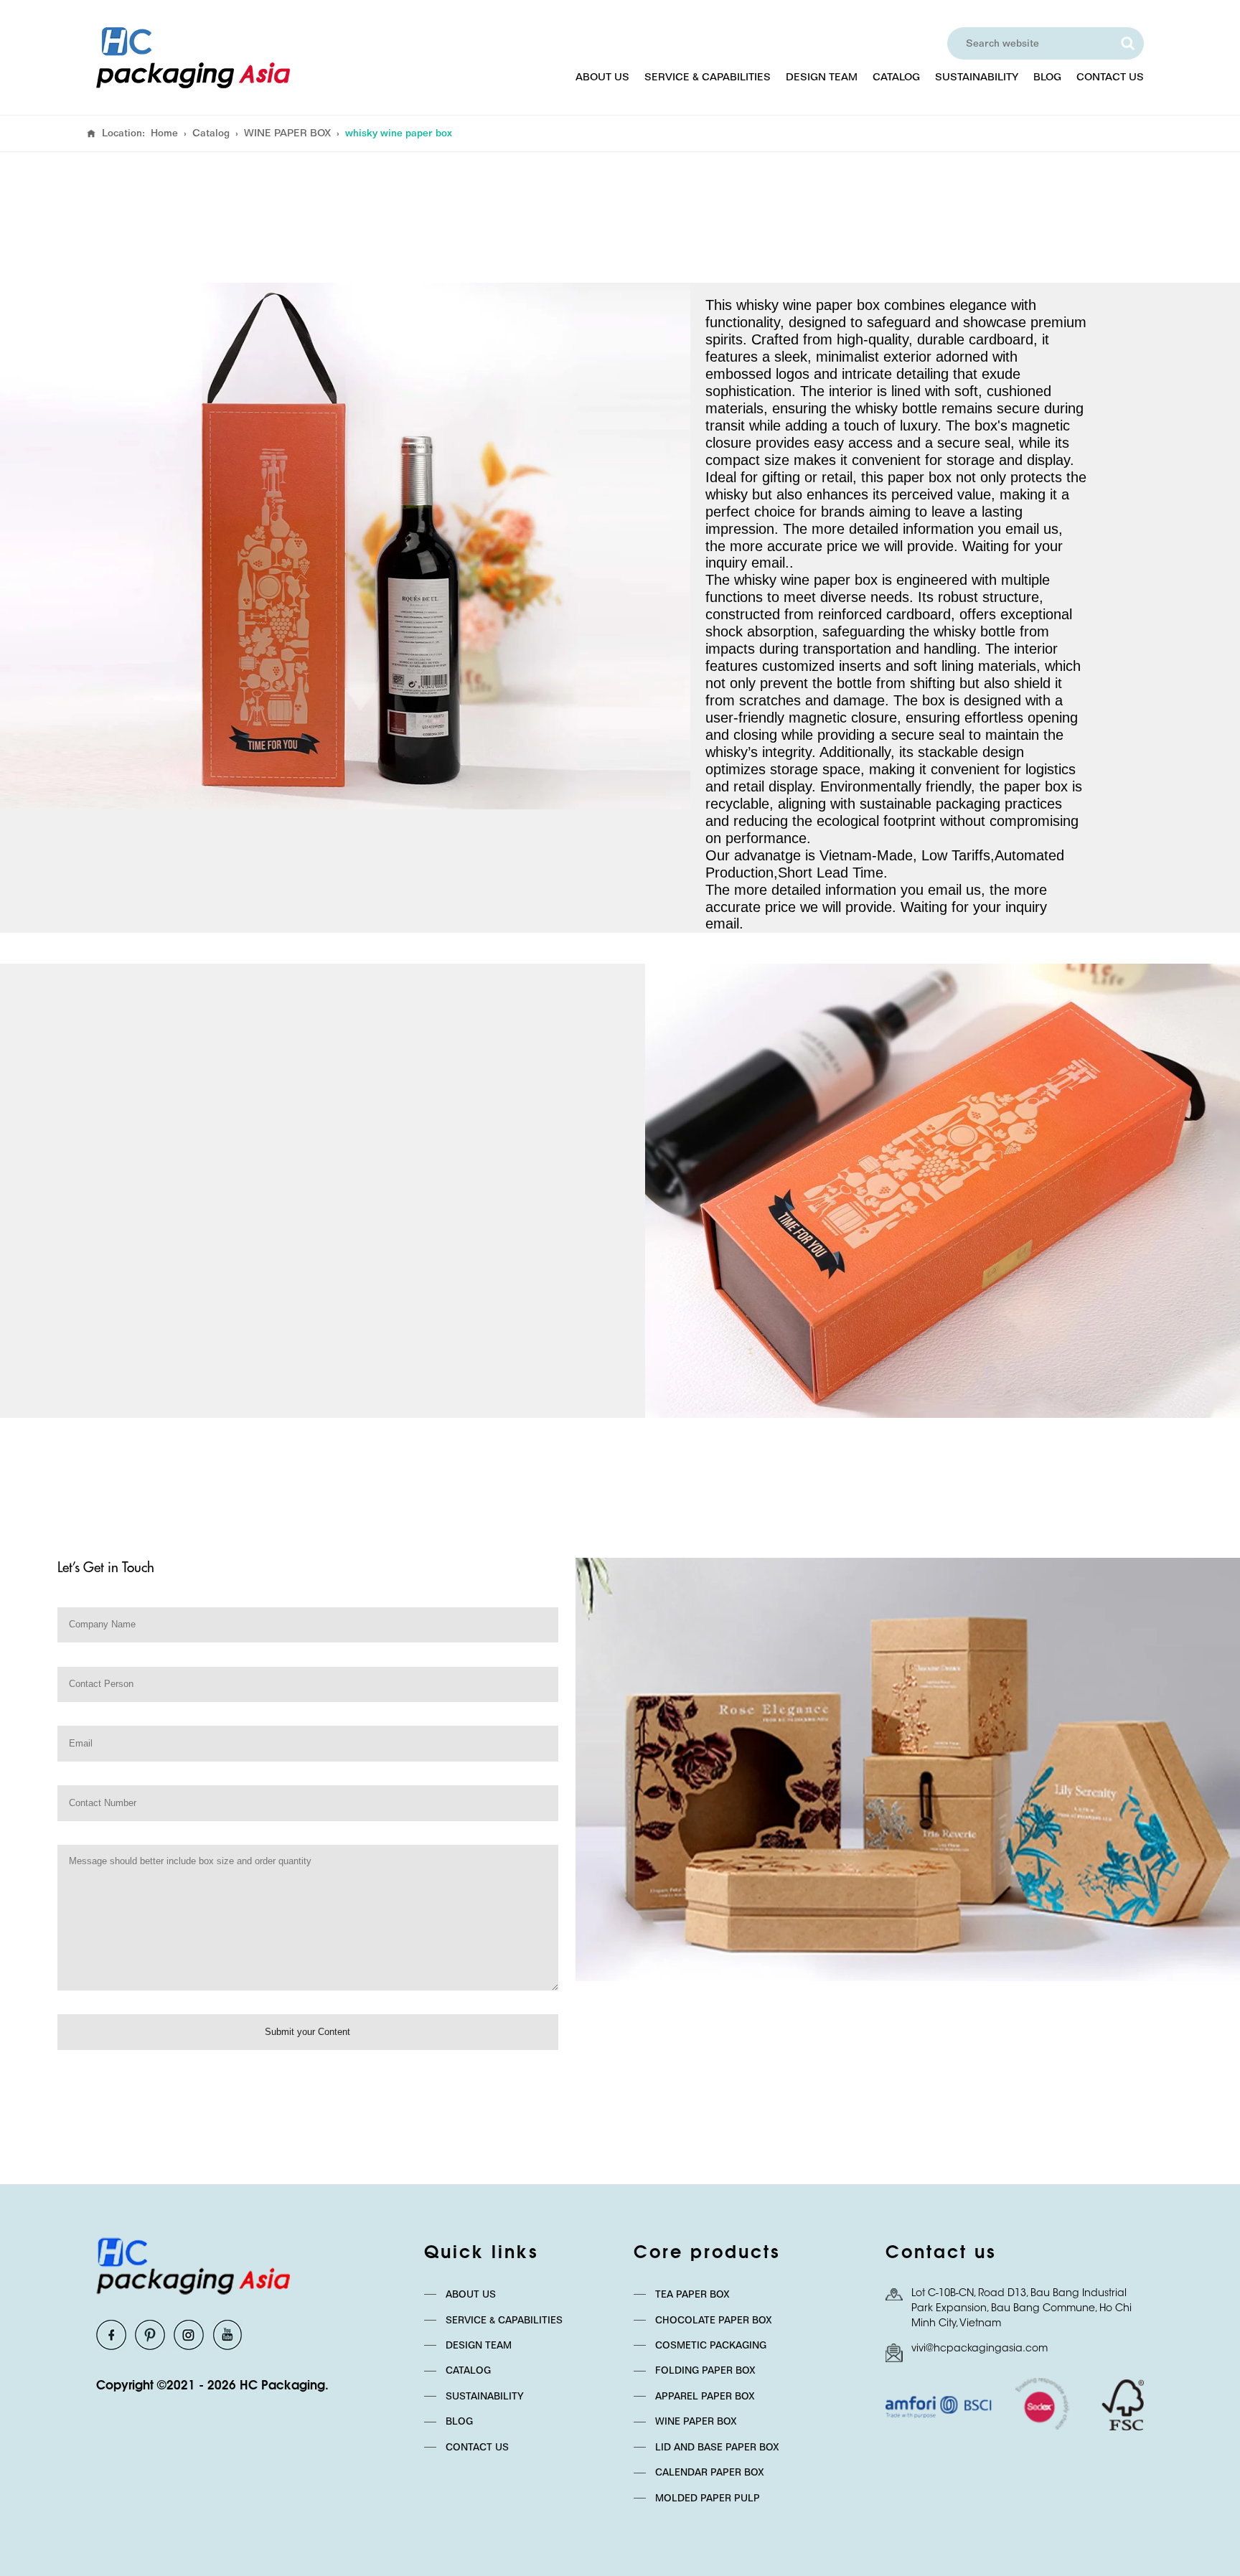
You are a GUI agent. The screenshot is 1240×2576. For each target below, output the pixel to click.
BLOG (1047, 77)
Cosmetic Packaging (711, 2345)
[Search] (1127, 43)
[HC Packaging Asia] (193, 58)
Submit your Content (307, 2032)
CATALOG (896, 77)
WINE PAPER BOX (287, 133)
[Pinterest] (150, 2335)
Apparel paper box (705, 2396)
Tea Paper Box (692, 2294)
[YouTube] (227, 2335)
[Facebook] (111, 2335)
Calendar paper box (710, 2472)
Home (164, 133)
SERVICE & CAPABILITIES (708, 77)
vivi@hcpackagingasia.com (980, 2349)
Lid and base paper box (717, 2447)
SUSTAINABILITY (977, 77)
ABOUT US (602, 77)
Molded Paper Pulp (708, 2498)
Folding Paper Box (705, 2370)
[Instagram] (189, 2335)
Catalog (211, 133)
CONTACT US (1110, 77)
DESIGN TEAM (822, 77)
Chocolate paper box (714, 2320)
